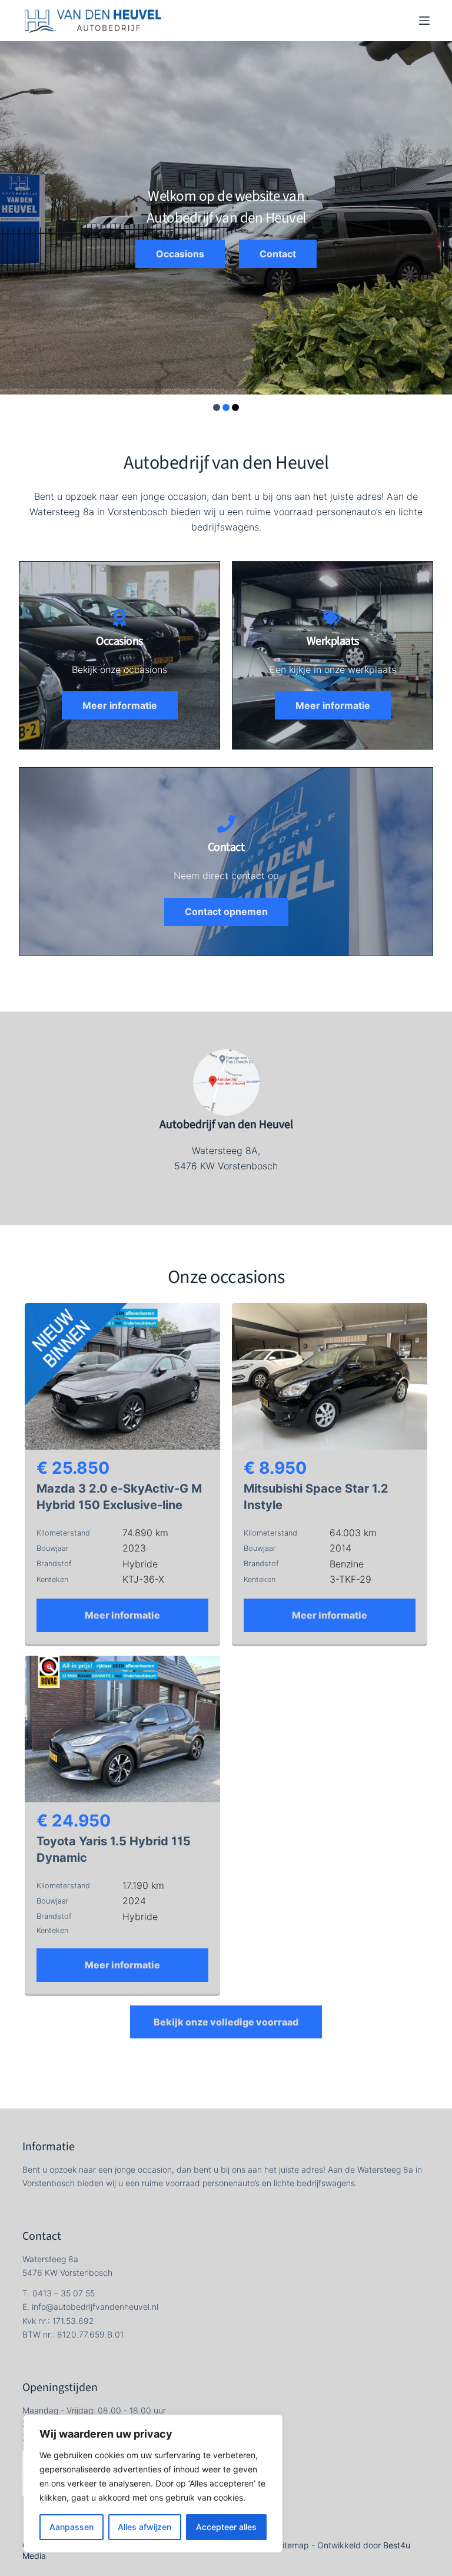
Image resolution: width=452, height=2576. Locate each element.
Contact (278, 254)
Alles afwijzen (144, 2527)
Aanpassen (72, 2527)
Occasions (180, 254)
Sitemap (293, 2545)
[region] (153, 2484)
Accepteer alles (226, 2527)
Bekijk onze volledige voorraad (226, 2022)
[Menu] (424, 21)
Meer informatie (122, 1615)
